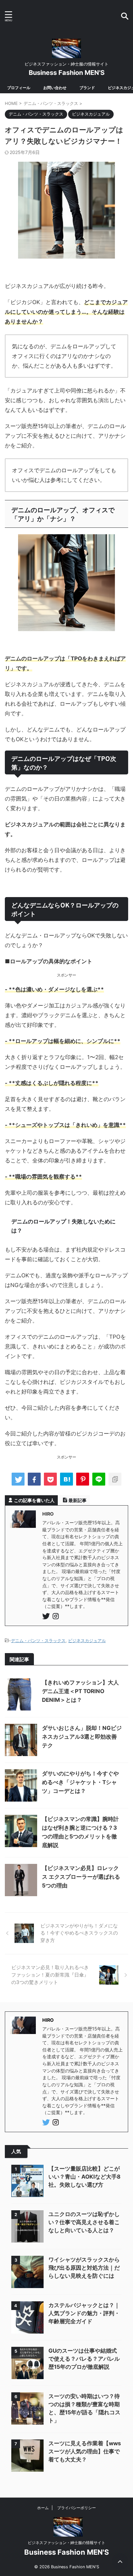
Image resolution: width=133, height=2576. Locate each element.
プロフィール (19, 88)
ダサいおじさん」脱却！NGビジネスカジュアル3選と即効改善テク (82, 1737)
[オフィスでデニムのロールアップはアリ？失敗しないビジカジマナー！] (66, 1479)
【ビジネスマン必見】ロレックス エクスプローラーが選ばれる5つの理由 (81, 1877)
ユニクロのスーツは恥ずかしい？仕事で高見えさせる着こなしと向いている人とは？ (84, 2222)
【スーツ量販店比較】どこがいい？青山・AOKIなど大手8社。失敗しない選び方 (84, 2177)
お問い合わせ (55, 88)
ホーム (43, 2508)
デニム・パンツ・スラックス (38, 1641)
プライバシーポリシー (77, 2508)
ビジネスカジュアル (87, 1641)
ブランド (87, 88)
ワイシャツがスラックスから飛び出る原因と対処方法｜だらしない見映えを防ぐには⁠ (84, 2268)
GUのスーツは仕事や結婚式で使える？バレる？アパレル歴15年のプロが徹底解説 (84, 2359)
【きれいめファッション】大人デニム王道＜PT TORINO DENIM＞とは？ (80, 1691)
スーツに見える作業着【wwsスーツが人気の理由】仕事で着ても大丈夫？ (85, 2451)
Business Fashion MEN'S (67, 73)
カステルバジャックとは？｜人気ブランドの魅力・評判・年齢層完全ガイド (84, 2313)
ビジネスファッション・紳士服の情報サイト (66, 2543)
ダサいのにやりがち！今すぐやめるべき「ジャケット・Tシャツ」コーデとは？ (80, 1782)
